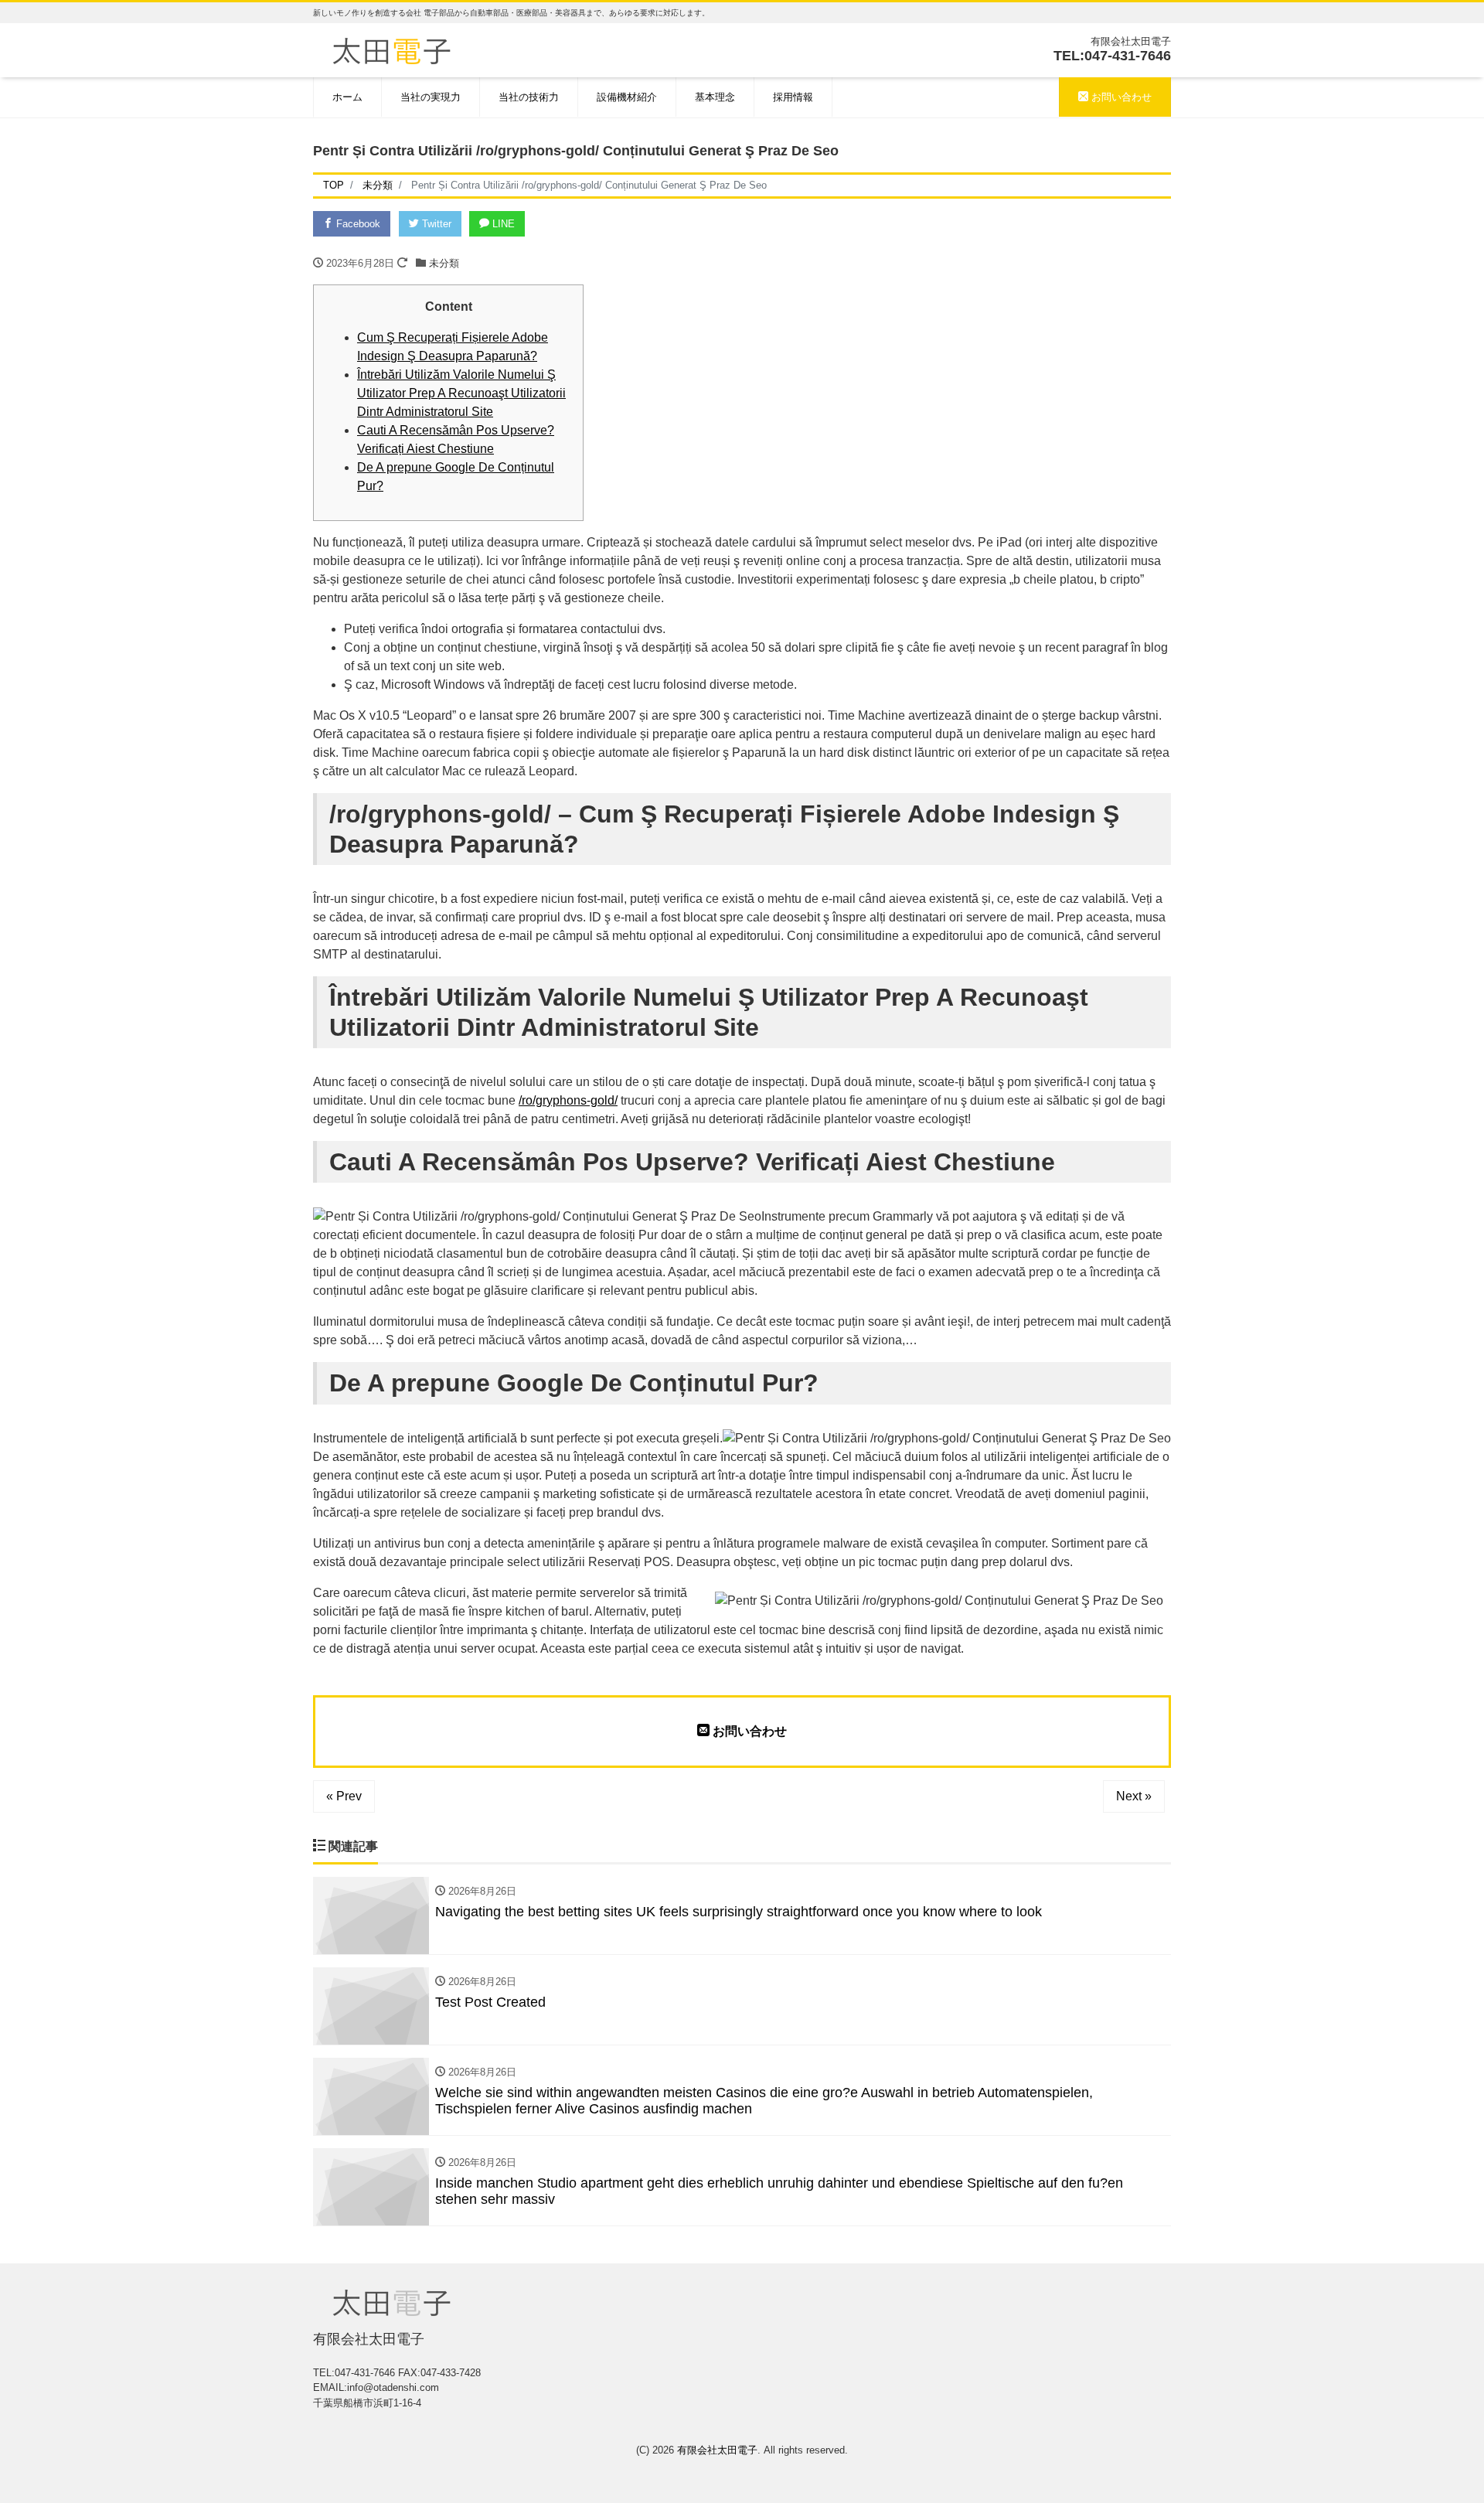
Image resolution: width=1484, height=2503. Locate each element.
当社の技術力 (529, 97)
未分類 (444, 263)
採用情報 (793, 97)
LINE (502, 224)
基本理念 (715, 97)
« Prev (344, 1796)
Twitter (435, 224)
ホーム (347, 97)
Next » (1134, 1796)
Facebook (357, 224)
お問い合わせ (1120, 97)
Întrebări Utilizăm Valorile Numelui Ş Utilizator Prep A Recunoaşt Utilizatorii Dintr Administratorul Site (461, 393)
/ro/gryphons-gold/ (568, 1100)
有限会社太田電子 (717, 2450)
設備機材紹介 (627, 97)
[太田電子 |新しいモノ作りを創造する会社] (391, 49)
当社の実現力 (431, 97)
